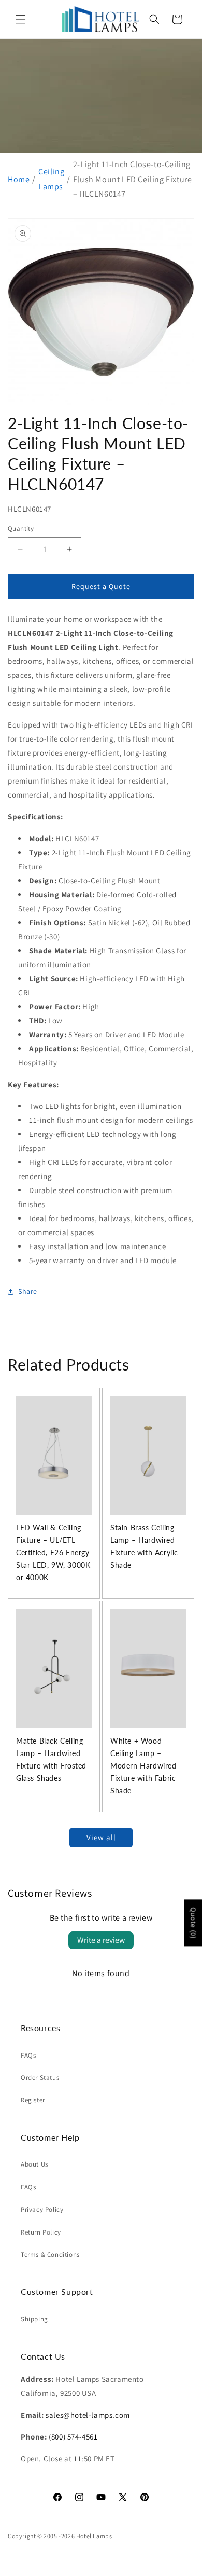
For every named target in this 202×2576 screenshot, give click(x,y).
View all (101, 1837)
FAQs (28, 2055)
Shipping (34, 2319)
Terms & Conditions (50, 2255)
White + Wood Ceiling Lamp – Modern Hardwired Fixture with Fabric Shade (143, 1766)
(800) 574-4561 (73, 2437)
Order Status (40, 2078)
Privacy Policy (42, 2209)
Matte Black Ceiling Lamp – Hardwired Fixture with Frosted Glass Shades (51, 1759)
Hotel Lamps (94, 2536)
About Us (34, 2164)
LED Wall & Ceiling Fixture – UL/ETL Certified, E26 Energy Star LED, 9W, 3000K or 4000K (53, 1552)
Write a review (101, 1940)
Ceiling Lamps (51, 179)
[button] (21, 19)
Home (19, 179)
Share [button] (28, 1291)
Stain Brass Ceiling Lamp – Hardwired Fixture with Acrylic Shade (144, 1546)
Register (33, 2100)
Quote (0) (193, 1923)
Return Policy (41, 2232)
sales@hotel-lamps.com (88, 2415)
